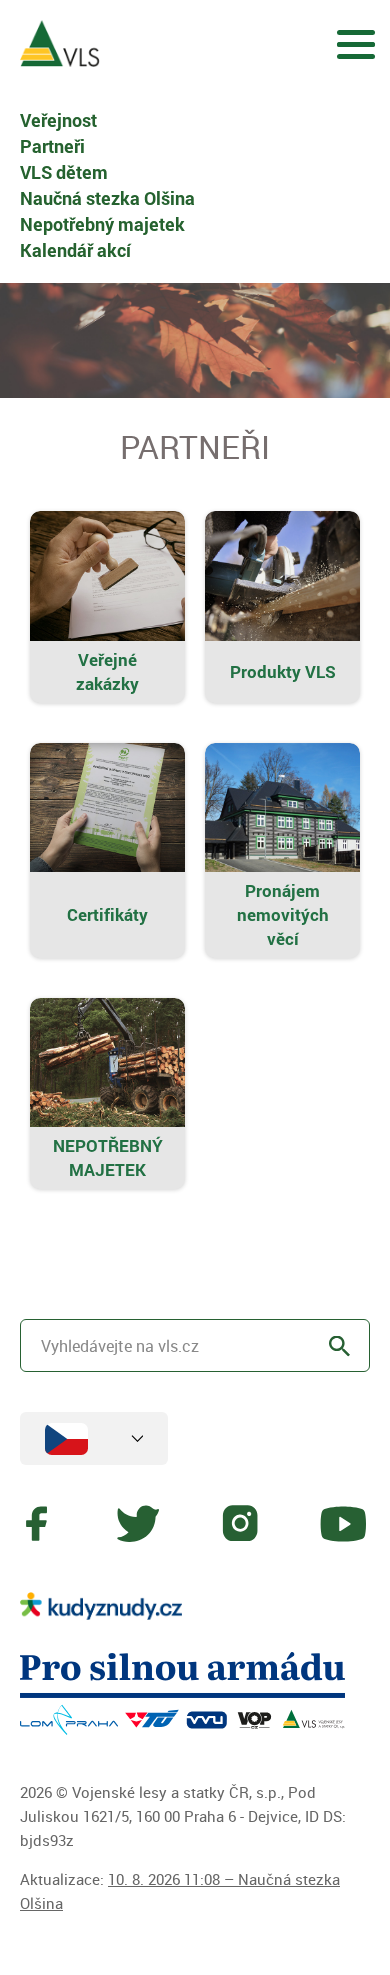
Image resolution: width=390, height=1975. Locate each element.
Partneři (52, 146)
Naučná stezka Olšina (107, 198)
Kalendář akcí (75, 250)
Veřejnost (58, 120)
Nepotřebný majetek (102, 224)
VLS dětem (64, 172)
